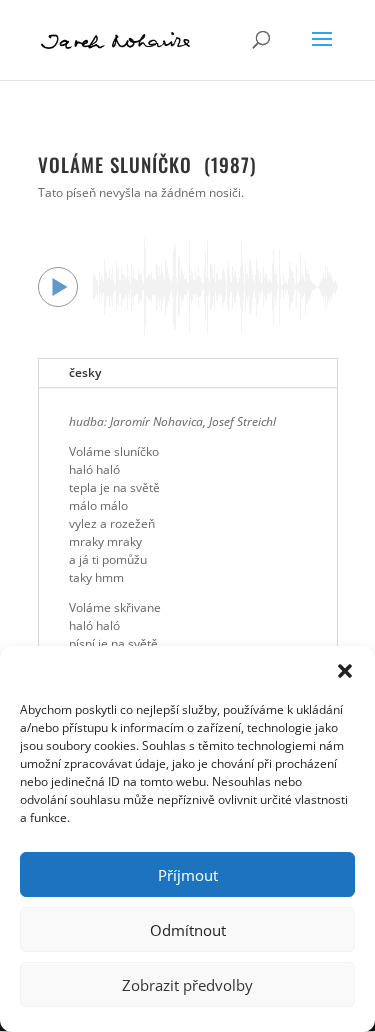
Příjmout (188, 875)
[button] (345, 671)
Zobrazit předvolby (187, 985)
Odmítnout (188, 930)
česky (85, 372)
